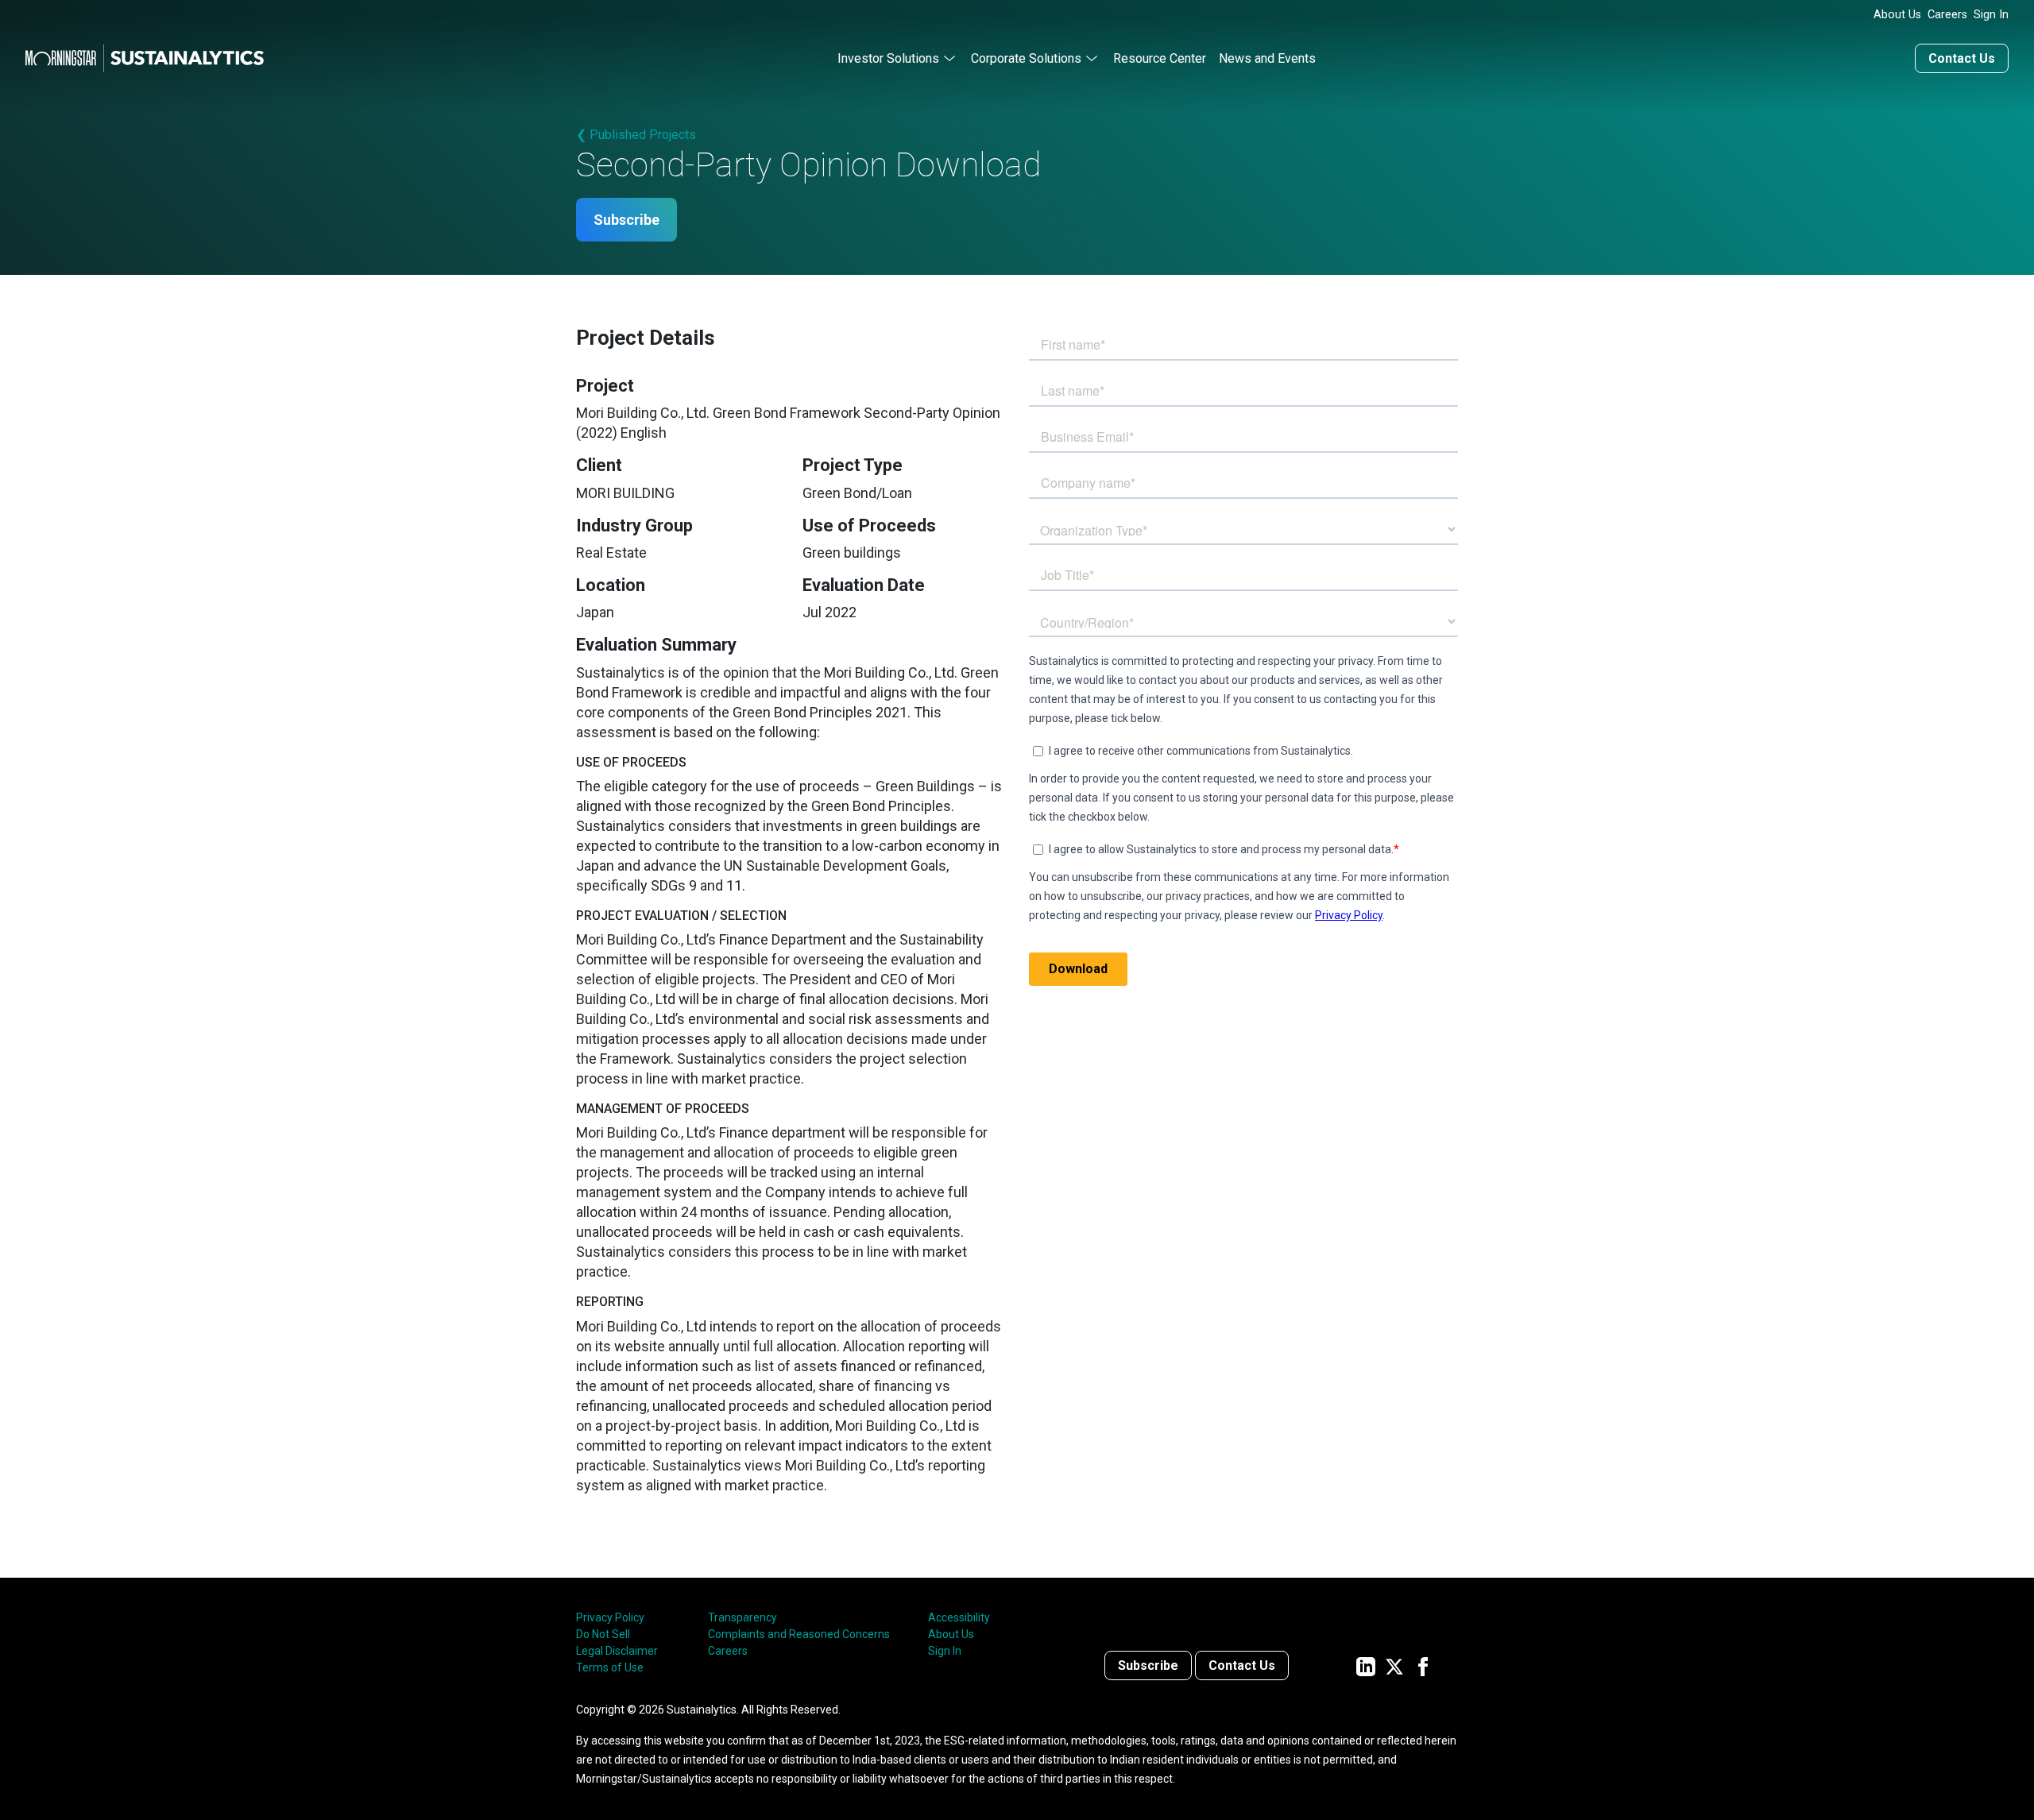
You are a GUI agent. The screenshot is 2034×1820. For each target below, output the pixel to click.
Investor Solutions (888, 58)
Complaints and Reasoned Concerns (799, 1634)
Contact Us (1962, 58)
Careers (1947, 15)
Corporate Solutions (1026, 58)
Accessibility (959, 1617)
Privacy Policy (610, 1617)
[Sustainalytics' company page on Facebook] (1423, 1665)
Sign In (1991, 15)
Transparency (742, 1617)
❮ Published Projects (636, 135)
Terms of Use (610, 1667)
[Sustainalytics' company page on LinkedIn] (1366, 1665)
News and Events (1267, 58)
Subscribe (626, 220)
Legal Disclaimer (617, 1651)
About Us (1897, 15)
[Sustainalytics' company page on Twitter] (1394, 1665)
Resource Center (1160, 58)
